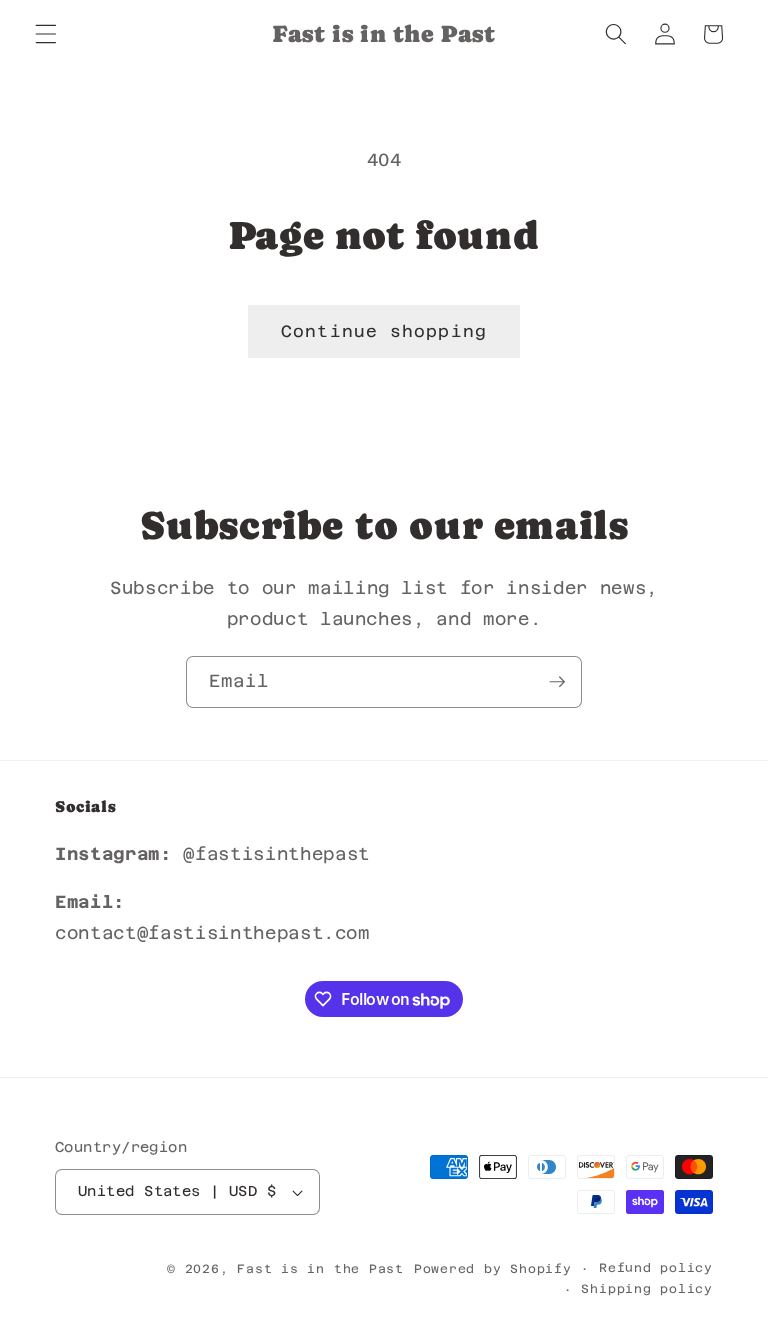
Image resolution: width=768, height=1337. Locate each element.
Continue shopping (384, 331)
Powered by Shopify (493, 1269)
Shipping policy (647, 1289)
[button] (46, 34)
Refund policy (656, 1268)
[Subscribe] (557, 682)
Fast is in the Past (320, 1269)
